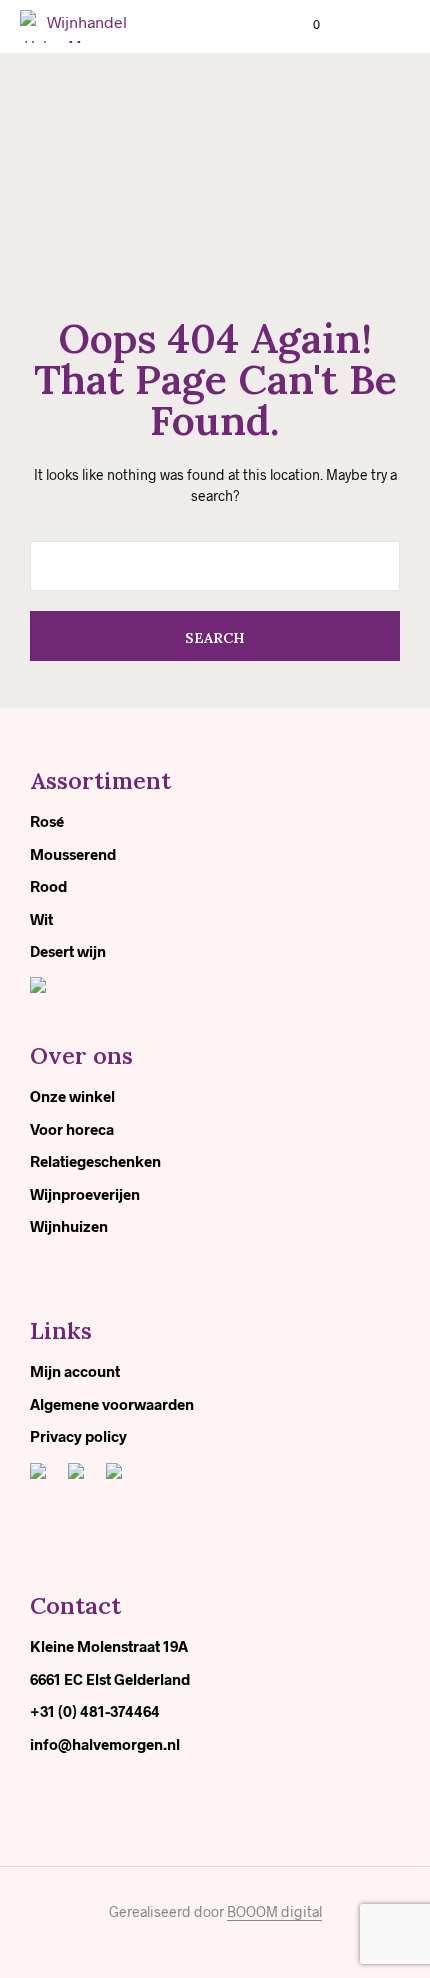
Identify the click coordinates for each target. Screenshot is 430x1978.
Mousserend (73, 854)
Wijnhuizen (69, 1226)
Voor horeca (72, 1129)
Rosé (47, 821)
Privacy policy (78, 1436)
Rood (48, 886)
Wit (41, 919)
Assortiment (100, 780)
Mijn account (75, 1371)
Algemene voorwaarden (112, 1404)
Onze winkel (72, 1096)
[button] (303, 25)
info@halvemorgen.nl (105, 1744)
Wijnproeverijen (85, 1194)
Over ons (81, 1055)
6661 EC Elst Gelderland (110, 1679)
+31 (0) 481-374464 (95, 1711)
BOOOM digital (274, 1912)
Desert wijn (68, 951)
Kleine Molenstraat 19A (109, 1646)
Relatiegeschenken (95, 1161)
